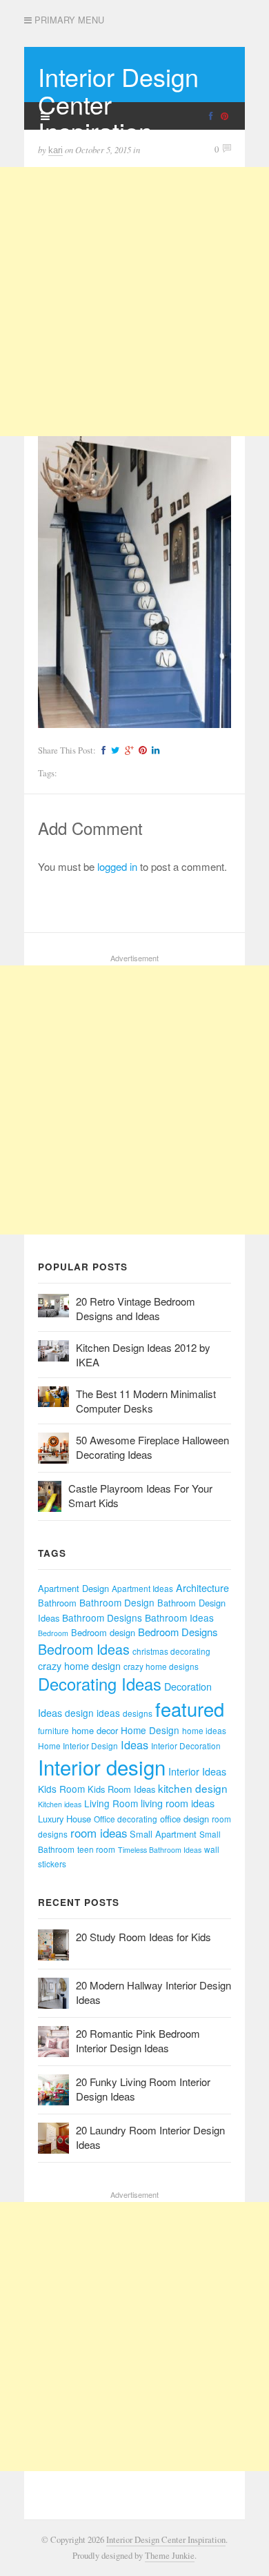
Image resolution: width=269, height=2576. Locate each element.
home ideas (204, 1730)
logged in (117, 866)
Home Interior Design (78, 1746)
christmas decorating (171, 1651)
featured (190, 1709)
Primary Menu (68, 20)
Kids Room (61, 1789)
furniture (53, 1730)
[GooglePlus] (127, 750)
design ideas (92, 1713)
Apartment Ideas (142, 1588)
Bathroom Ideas (179, 1618)
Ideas (134, 1744)
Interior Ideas (197, 1771)
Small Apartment (163, 1834)
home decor (95, 1730)
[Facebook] (102, 750)
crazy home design (79, 1666)
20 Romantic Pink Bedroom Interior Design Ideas (138, 2041)
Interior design (102, 1767)
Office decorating (126, 1819)
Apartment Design (73, 1588)
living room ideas (178, 1803)
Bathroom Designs (102, 1618)
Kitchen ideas (60, 1804)
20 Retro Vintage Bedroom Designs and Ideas (136, 1308)
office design (185, 1819)
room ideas (99, 1833)
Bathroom (57, 1603)
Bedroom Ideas (84, 1649)
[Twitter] (113, 750)
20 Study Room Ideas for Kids (143, 1937)
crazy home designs (161, 1666)
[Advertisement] (134, 302)
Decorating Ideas (100, 1684)
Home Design (150, 1730)
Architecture (202, 1588)
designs (138, 1713)
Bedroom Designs (178, 1632)
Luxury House (64, 1819)
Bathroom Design (117, 1602)
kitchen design (193, 1788)
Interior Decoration (186, 1746)
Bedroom (53, 1633)
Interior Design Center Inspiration (166, 2540)
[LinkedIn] (154, 750)
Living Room (111, 1803)
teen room (96, 1849)
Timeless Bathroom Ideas (160, 1850)
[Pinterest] (141, 750)
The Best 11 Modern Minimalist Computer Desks (146, 1401)
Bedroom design (103, 1632)
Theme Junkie (170, 2556)
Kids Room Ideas (121, 1789)
